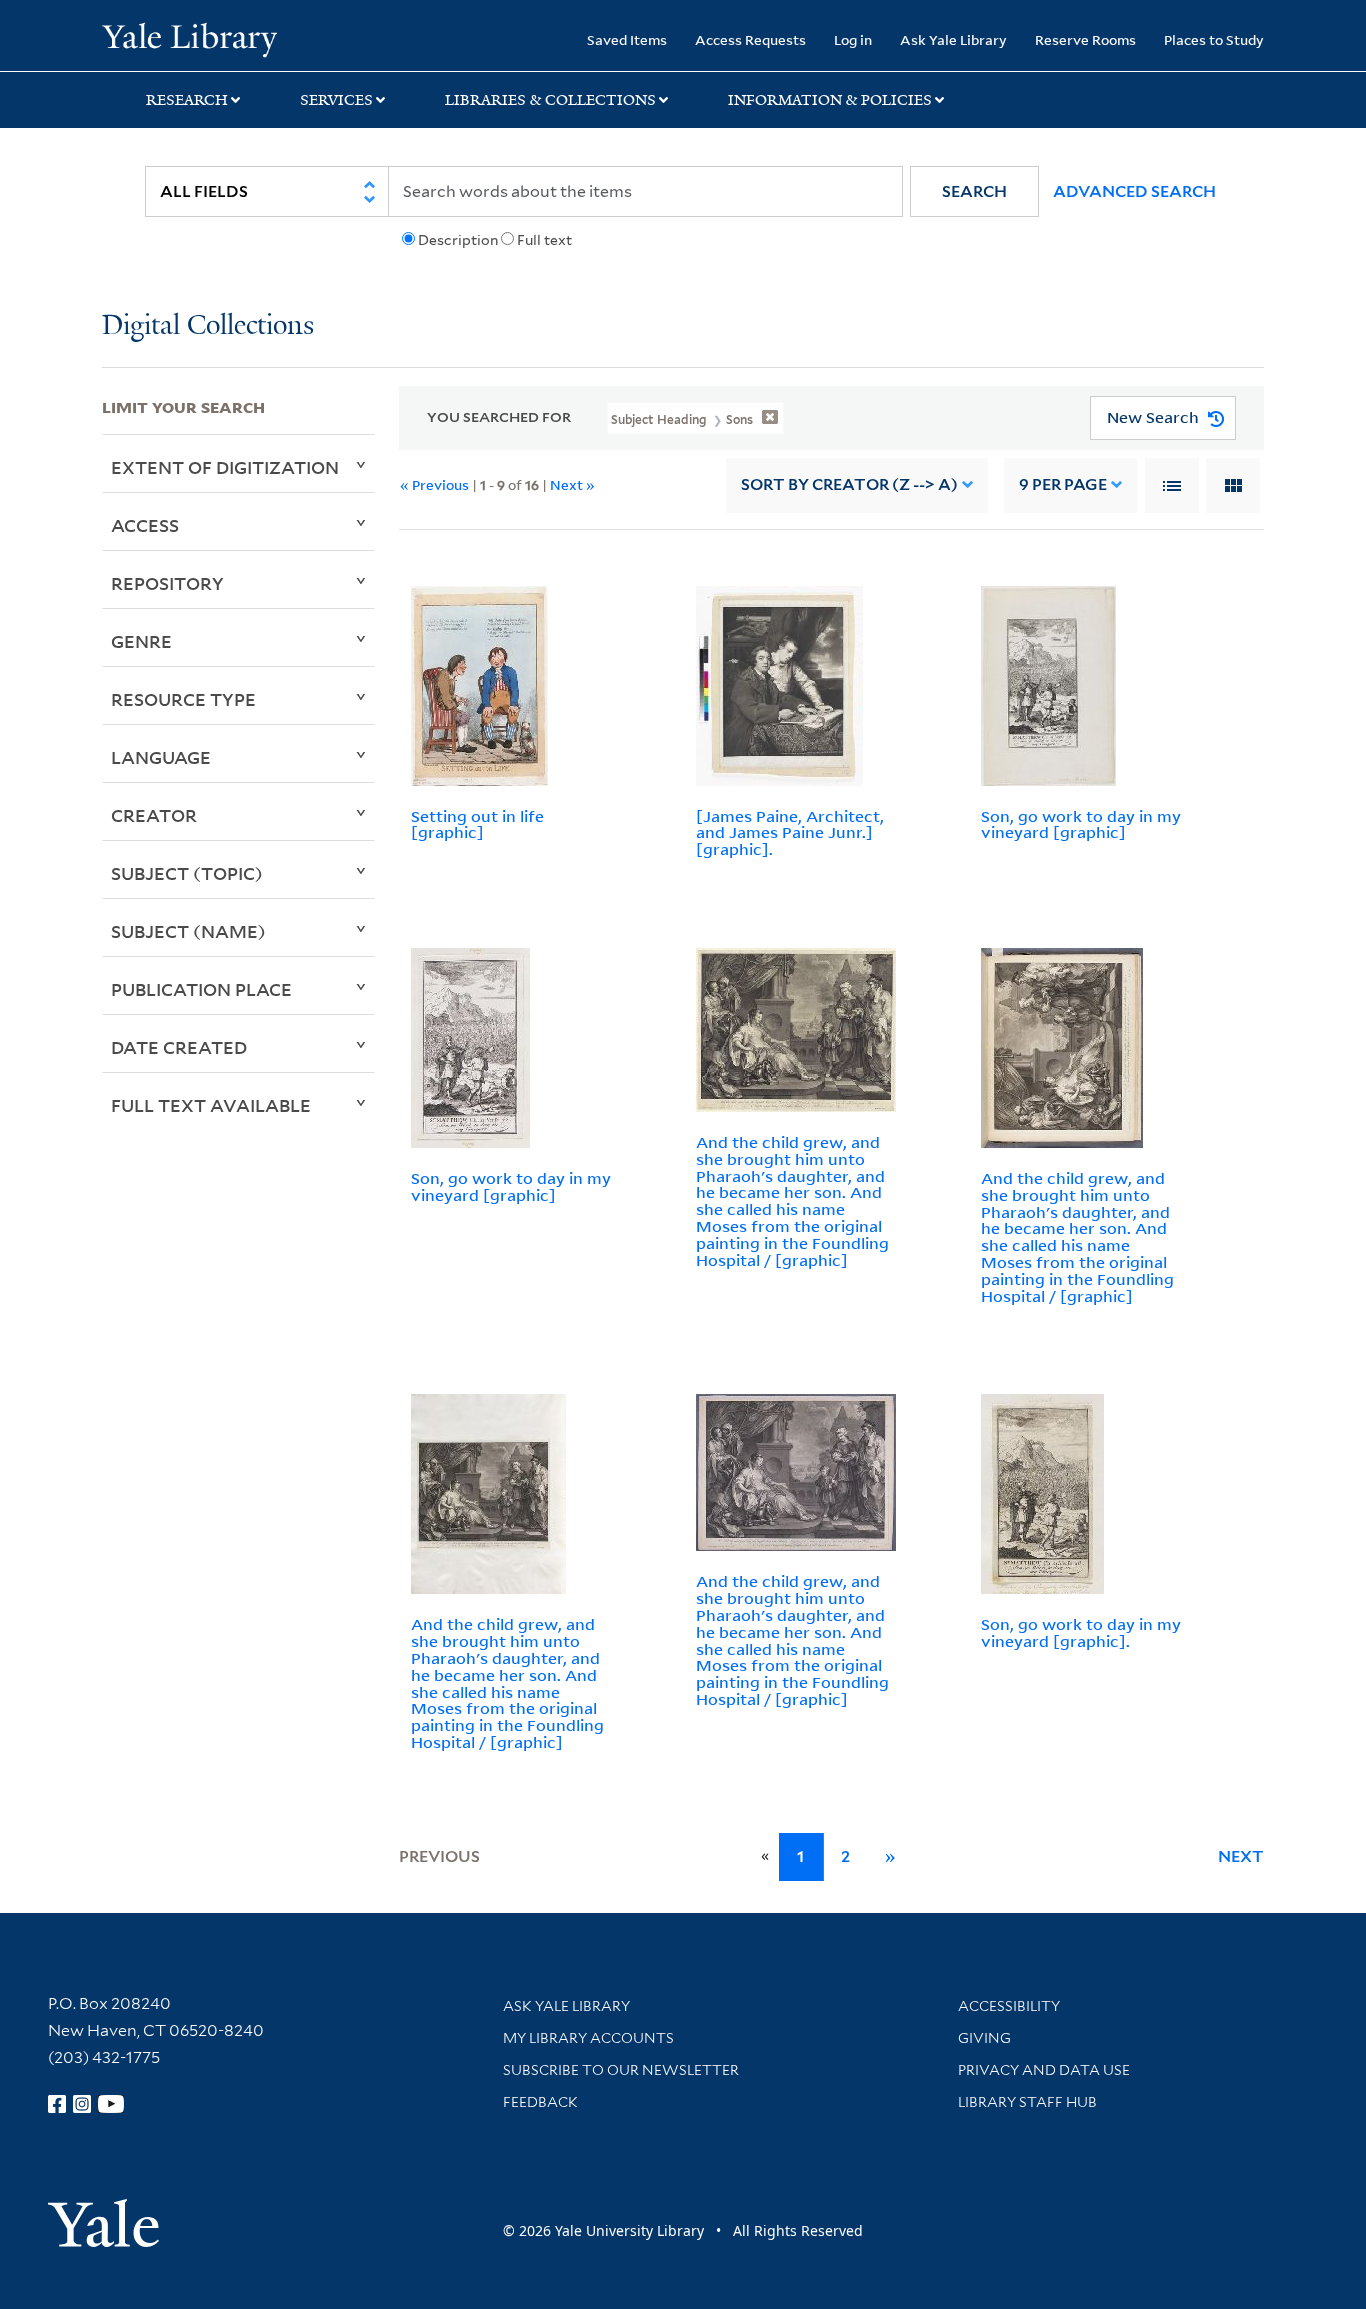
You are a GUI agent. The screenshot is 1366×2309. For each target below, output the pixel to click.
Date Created (179, 1047)
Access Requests (750, 39)
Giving (984, 2038)
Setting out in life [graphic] (477, 824)
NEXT (1241, 1856)
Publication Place (201, 989)
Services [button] (336, 100)
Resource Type (183, 699)
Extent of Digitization (225, 467)
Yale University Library (189, 38)
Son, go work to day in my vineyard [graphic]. (1081, 1632)
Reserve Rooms (1085, 39)
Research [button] (187, 100)
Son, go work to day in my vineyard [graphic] (1081, 824)
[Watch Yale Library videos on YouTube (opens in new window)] (111, 2104)
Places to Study (1214, 39)
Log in (853, 39)
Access (145, 525)
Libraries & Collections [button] (550, 100)
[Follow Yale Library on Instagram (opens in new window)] (82, 2104)
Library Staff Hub (1027, 2102)
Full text (544, 240)
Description (458, 240)
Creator (154, 815)
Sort (849, 484)
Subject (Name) (188, 931)
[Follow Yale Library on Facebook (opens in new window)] (57, 2104)
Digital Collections (208, 326)
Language (161, 757)
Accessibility (1009, 2006)
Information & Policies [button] (830, 100)
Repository (167, 583)
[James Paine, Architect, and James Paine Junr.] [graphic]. (790, 833)
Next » (572, 484)
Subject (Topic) (187, 873)
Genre (141, 641)
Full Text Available (211, 1105)
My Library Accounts (588, 2038)
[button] (974, 191)
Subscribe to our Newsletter (621, 2070)
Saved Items (627, 39)
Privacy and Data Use (1044, 2070)
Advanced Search (1134, 191)
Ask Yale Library (953, 39)
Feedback (540, 2102)
